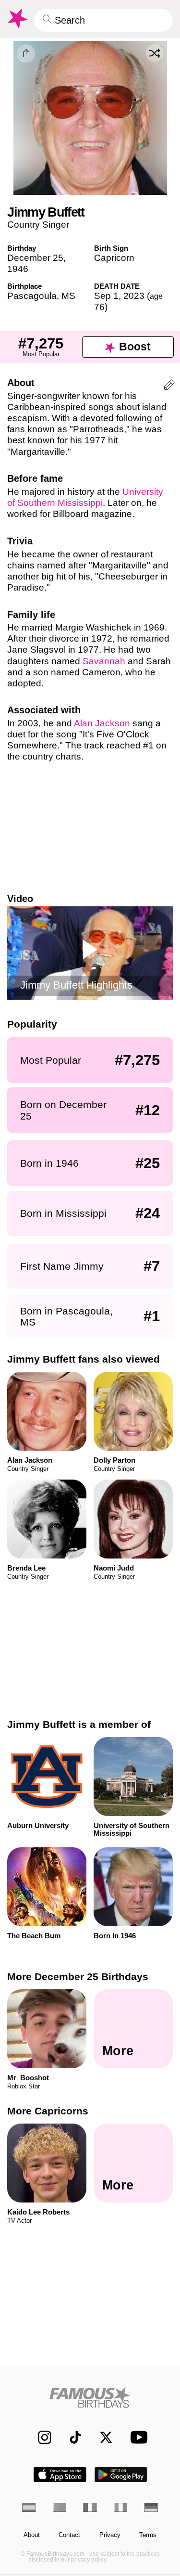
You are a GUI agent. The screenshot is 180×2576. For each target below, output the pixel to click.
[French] (90, 2507)
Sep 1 (106, 296)
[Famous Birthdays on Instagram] (40, 2437)
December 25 (35, 258)
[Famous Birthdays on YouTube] (136, 2437)
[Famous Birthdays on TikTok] (71, 2437)
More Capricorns (48, 2111)
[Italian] (121, 2507)
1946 (18, 269)
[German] (151, 2507)
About (32, 2535)
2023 (134, 296)
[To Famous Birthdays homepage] (17, 19)
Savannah (104, 661)
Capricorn (114, 258)
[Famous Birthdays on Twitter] (102, 2437)
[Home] (90, 2397)
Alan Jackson (102, 723)
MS (68, 296)
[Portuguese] (60, 2507)
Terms (148, 2535)
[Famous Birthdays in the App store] (60, 2475)
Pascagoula (32, 296)
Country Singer (38, 225)
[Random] (155, 53)
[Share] (26, 53)
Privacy (110, 2535)
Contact (69, 2535)
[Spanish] (29, 2507)
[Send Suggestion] (169, 386)
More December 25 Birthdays (78, 1977)
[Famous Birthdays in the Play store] (121, 2475)
